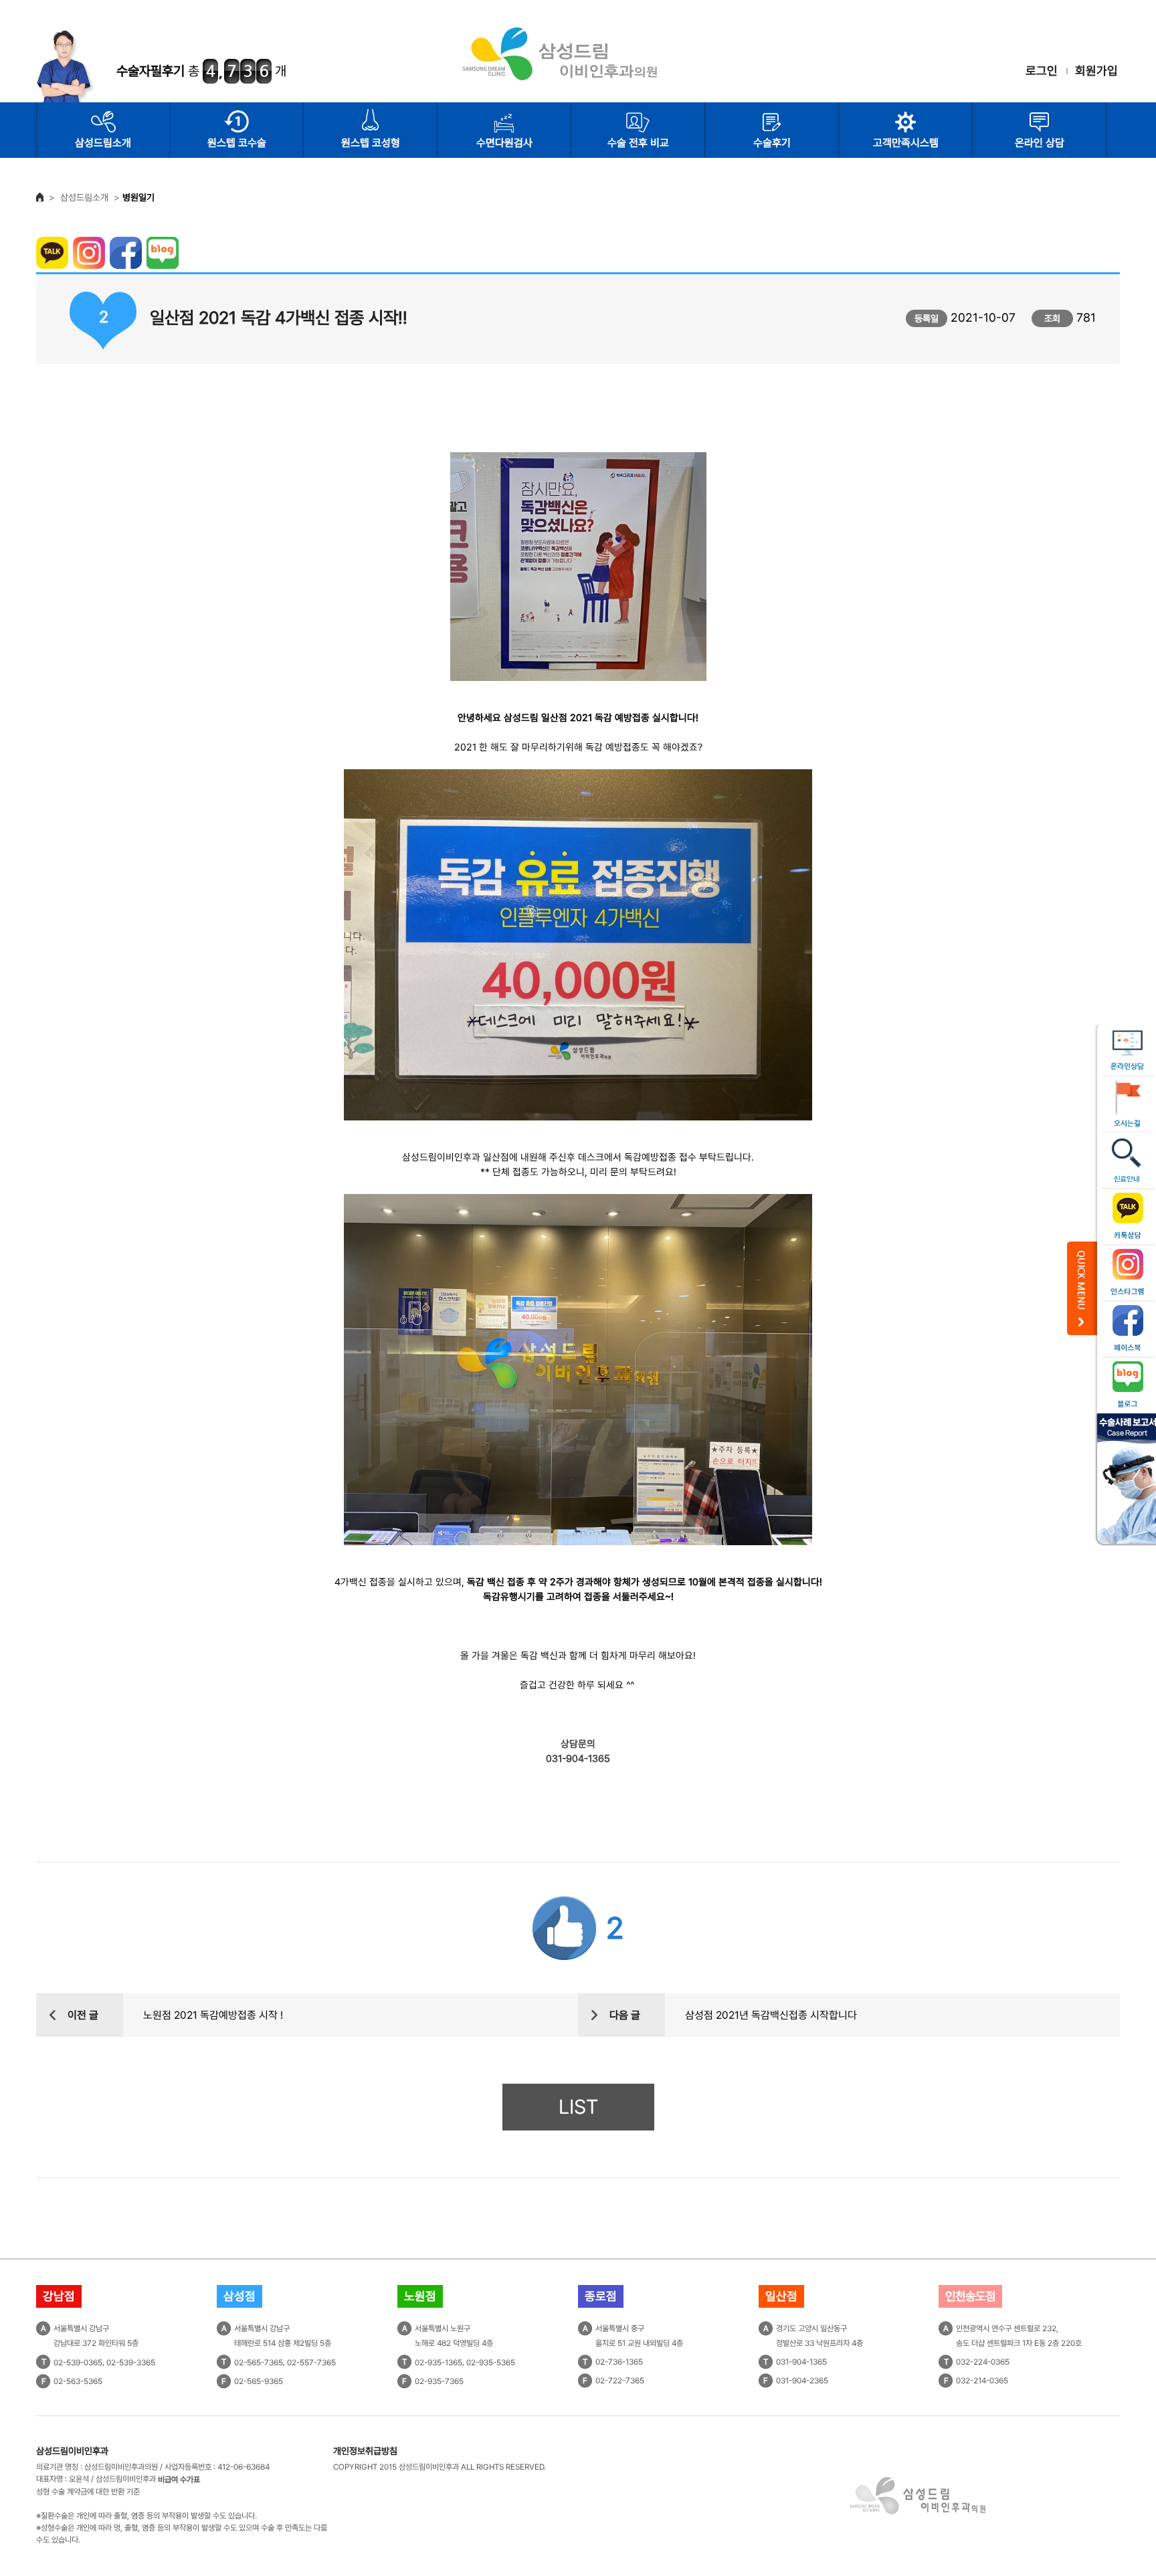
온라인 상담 (1040, 143)
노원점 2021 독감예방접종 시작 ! (213, 2015)
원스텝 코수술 (237, 143)
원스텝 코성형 (371, 143)
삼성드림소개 (103, 143)
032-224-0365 (983, 2362)
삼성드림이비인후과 (72, 2451)
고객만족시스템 (906, 143)
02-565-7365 (259, 2363)
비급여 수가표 (179, 2480)
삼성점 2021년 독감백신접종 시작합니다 (771, 2015)
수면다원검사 (504, 143)
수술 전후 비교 (638, 143)
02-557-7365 (311, 2363)
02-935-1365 (439, 2363)
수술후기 (772, 143)
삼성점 (239, 2296)
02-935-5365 (491, 2363)
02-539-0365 (78, 2363)
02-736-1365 (619, 2362)
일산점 (781, 2296)
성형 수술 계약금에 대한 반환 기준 (88, 2492)
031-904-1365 (801, 2362)
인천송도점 (970, 2296)
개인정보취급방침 (365, 2451)
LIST (578, 2107)
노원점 (420, 2296)
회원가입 (1096, 71)
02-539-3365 (131, 2363)
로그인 (1042, 71)
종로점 (601, 2296)
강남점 (59, 2296)
